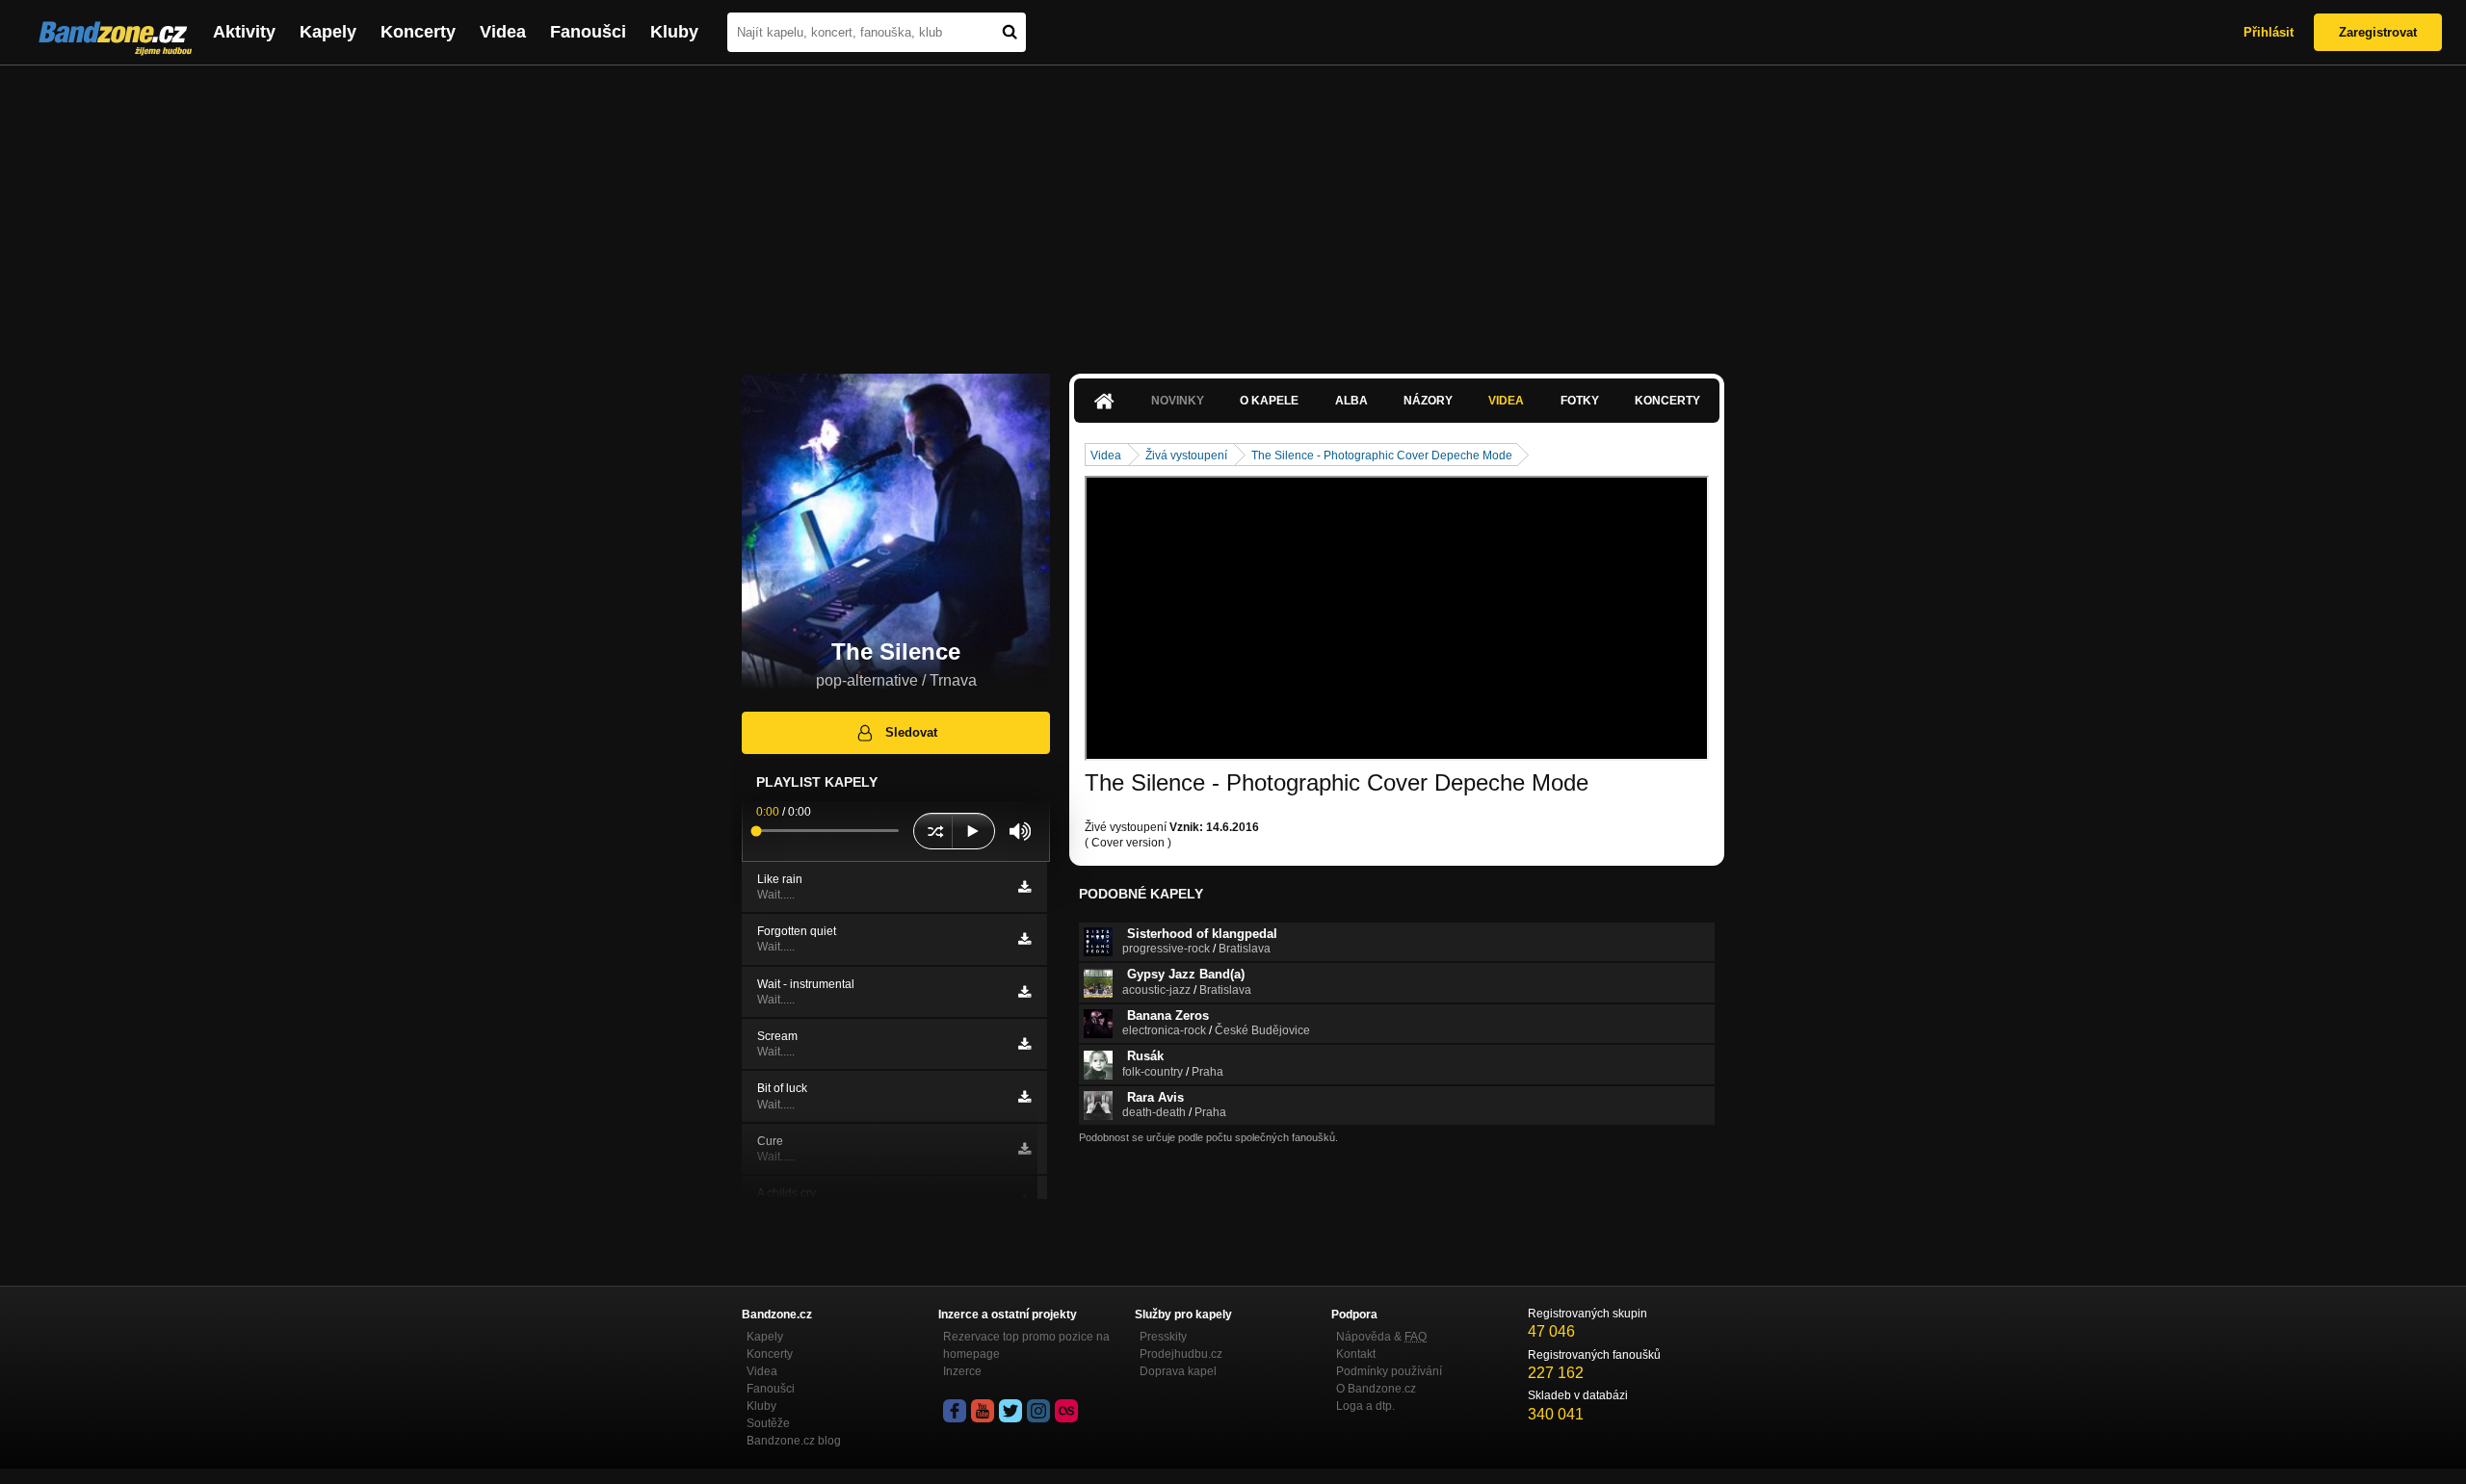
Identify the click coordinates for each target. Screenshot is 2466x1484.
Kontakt (1356, 1354)
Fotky (1580, 401)
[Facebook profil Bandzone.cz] (955, 1411)
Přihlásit (2269, 32)
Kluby (674, 32)
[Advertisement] (1233, 210)
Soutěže (768, 1423)
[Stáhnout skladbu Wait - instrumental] (1024, 992)
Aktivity (244, 32)
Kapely (328, 32)
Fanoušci (588, 32)
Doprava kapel (1178, 1371)
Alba (1351, 401)
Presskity (1163, 1337)
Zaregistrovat (2378, 32)
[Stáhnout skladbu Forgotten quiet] (1024, 939)
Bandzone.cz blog (794, 1441)
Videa (503, 32)
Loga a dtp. (1365, 1406)
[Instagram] (1038, 1411)
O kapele (1269, 401)
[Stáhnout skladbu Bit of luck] (1024, 1097)
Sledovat (911, 732)
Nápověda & (1381, 1337)
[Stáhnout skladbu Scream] (1024, 1044)
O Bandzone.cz (1376, 1389)
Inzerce (962, 1371)
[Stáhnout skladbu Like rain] (1024, 887)
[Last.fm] (1066, 1411)
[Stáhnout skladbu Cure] (1024, 1149)
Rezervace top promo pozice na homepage (1026, 1345)
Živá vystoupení (1186, 456)
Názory (1428, 401)
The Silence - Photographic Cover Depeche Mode (1382, 456)
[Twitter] (1010, 1411)
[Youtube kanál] (983, 1411)
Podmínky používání (1389, 1371)
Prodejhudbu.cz (1181, 1354)
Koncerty (418, 32)
